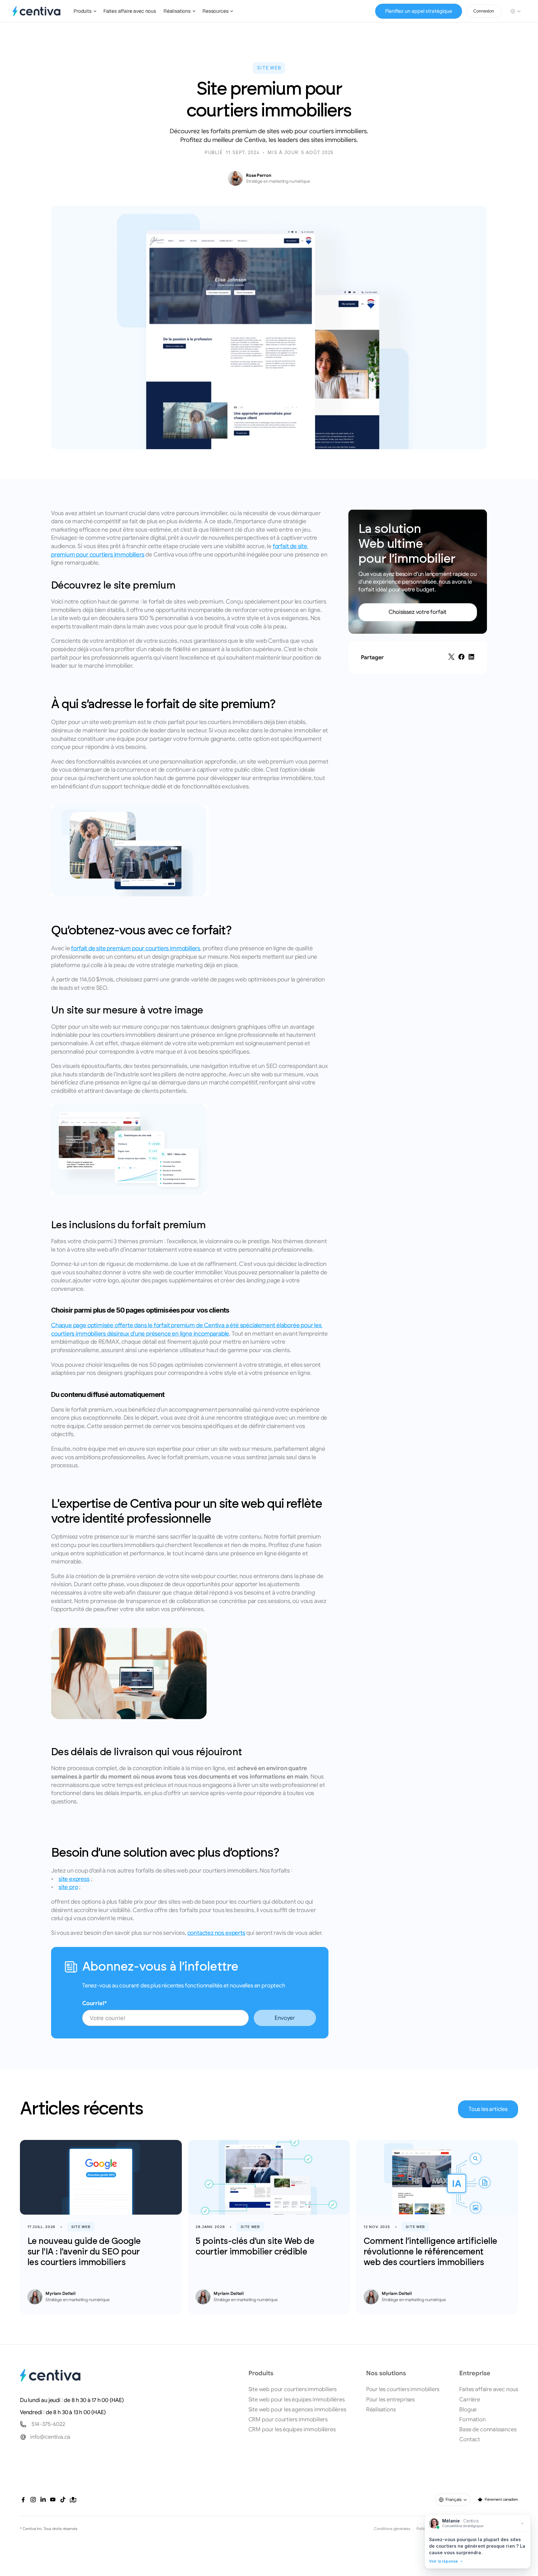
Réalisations (381, 2409)
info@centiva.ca (50, 2437)
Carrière (470, 2400)
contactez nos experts (216, 1933)
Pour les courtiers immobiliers (403, 2389)
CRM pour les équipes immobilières (292, 2429)
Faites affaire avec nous (489, 2389)
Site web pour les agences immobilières (297, 2409)
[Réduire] (522, 2523)
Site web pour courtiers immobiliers (293, 2389)
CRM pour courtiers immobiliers (288, 2419)
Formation (472, 2419)
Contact (470, 2439)
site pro (68, 1887)
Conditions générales (392, 2529)
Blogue (468, 2409)
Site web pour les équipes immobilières (297, 2400)
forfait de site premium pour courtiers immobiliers (136, 948)
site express (74, 1879)
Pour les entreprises (390, 2400)
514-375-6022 (48, 2424)
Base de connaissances (488, 2429)
